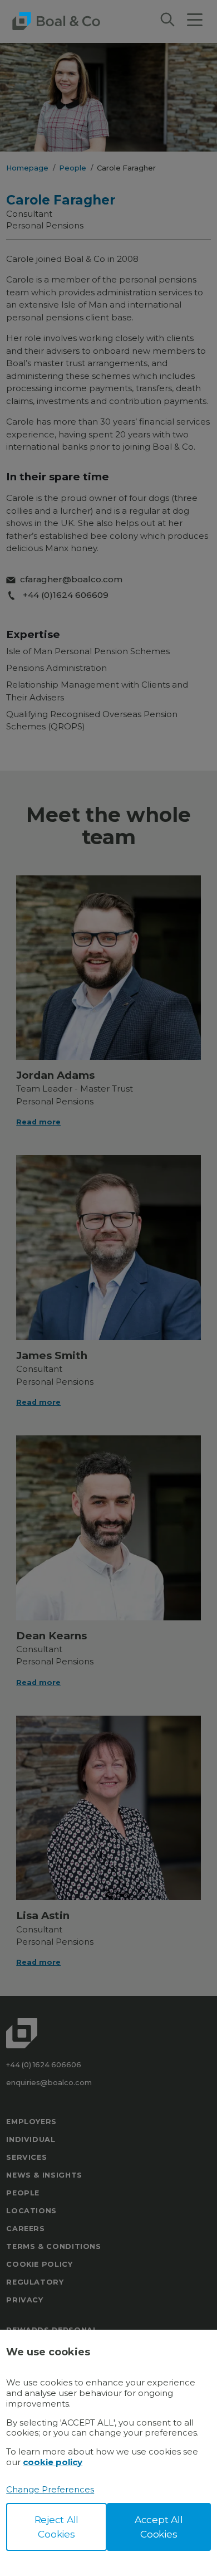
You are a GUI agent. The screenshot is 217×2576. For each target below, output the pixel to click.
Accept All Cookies (159, 2527)
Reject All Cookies (57, 2527)
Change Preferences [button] (50, 2489)
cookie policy (53, 2462)
